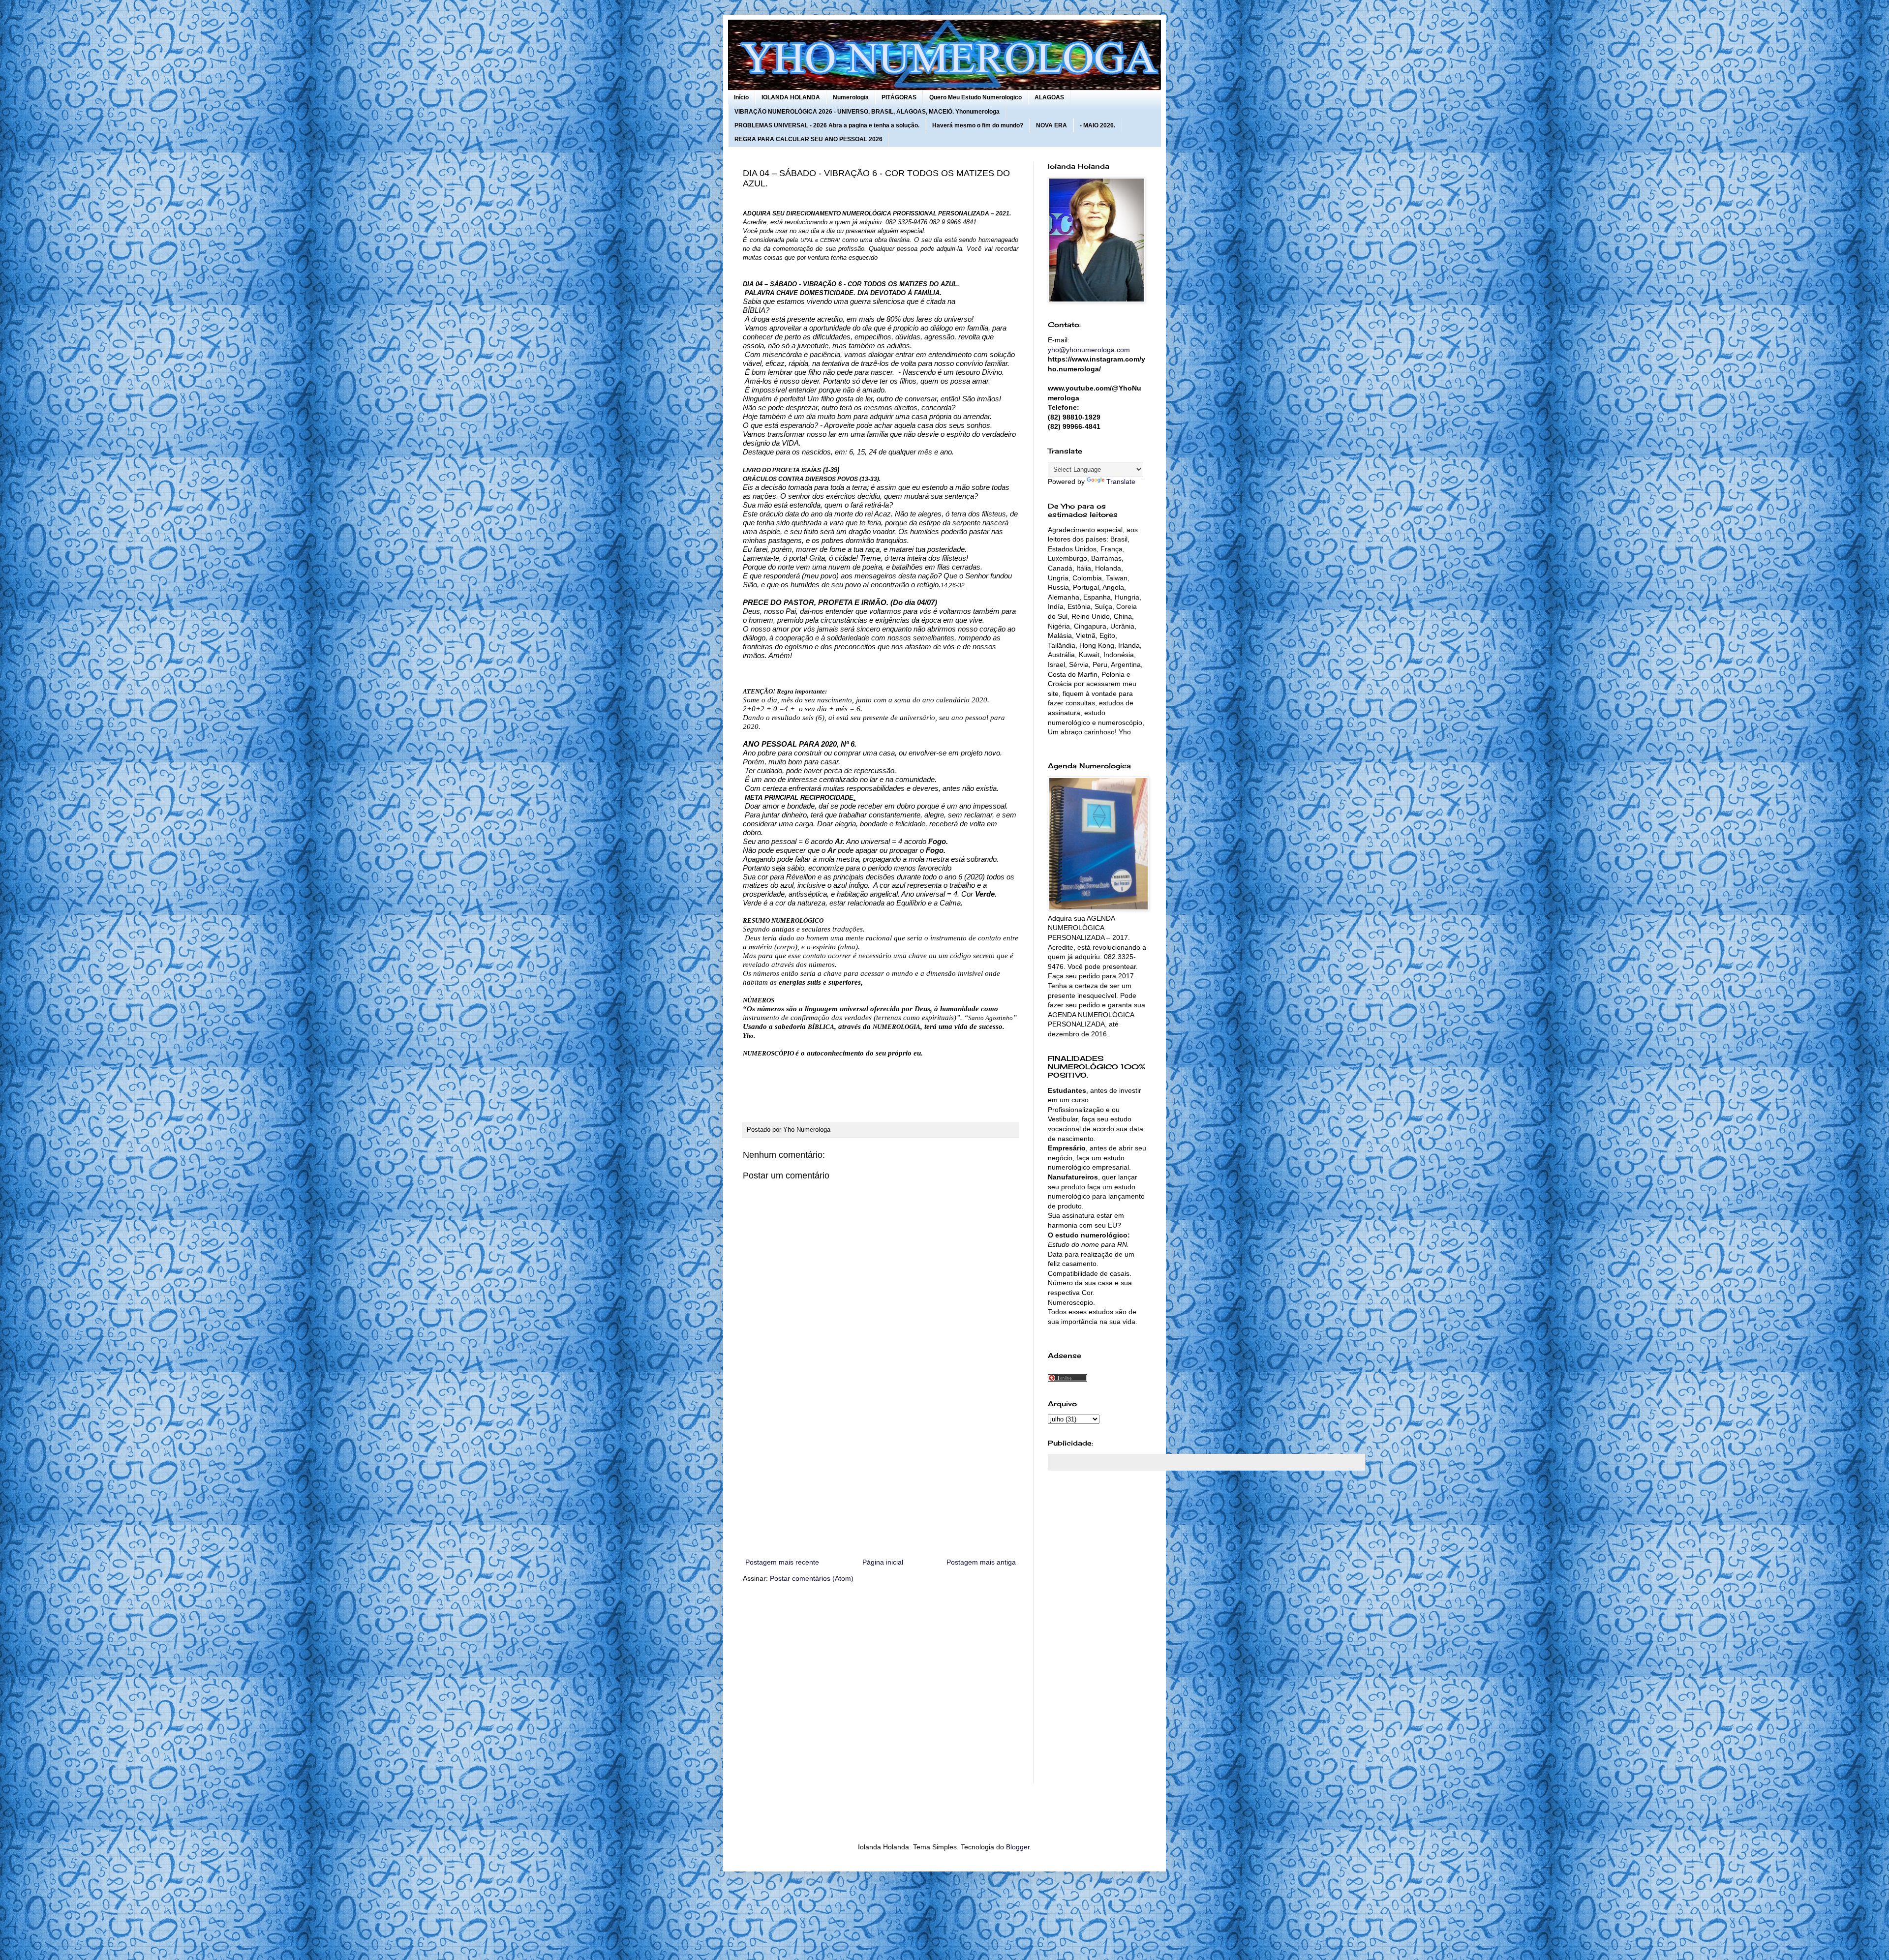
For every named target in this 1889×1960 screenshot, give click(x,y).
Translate (1121, 482)
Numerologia (851, 97)
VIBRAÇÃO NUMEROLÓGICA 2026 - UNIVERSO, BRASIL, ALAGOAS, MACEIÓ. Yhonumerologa (867, 112)
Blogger (1018, 1847)
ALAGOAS (1049, 97)
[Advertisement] (881, 1475)
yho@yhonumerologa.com (1089, 350)
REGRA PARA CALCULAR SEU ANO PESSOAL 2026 (808, 139)
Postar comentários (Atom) (812, 1578)
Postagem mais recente (782, 1562)
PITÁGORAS (899, 97)
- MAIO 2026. (1097, 125)
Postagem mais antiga (981, 1562)
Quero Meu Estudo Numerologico (975, 97)
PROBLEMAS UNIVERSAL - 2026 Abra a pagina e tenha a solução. (827, 125)
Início (741, 97)
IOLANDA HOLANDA (791, 97)
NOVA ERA (1051, 125)
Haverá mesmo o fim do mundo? (978, 125)
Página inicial (883, 1562)
